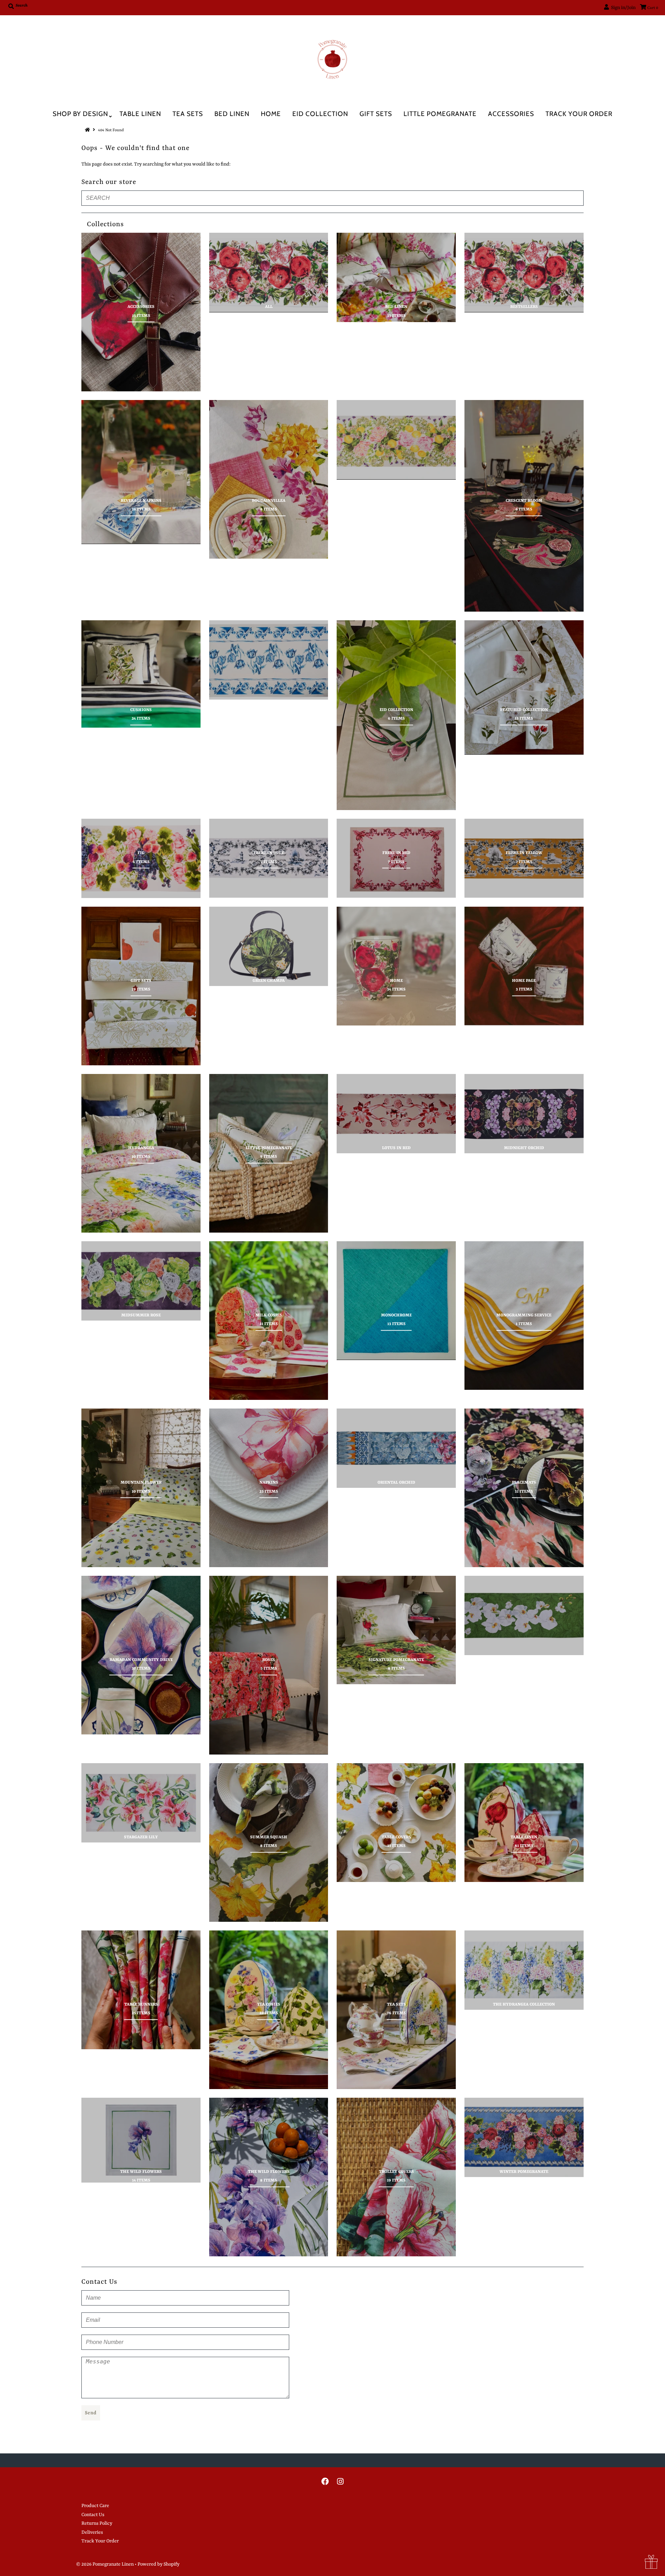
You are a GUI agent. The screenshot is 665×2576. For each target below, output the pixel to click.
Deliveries (92, 2532)
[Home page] (524, 966)
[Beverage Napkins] (141, 472)
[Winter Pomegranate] (524, 2137)
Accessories (511, 114)
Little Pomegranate (440, 114)
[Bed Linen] (396, 277)
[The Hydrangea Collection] (524, 1970)
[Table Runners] (141, 1990)
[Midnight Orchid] (524, 1114)
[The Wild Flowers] (141, 2140)
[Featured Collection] (524, 687)
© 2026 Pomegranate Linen (105, 2564)
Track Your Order (579, 114)
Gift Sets (376, 114)
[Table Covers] (396, 1823)
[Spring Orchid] (524, 1615)
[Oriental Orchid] (396, 1448)
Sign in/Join (622, 8)
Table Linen (140, 114)
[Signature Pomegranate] (396, 1630)
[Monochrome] (396, 1301)
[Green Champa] (269, 946)
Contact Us (93, 2515)
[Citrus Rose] (396, 440)
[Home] (396, 966)
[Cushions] (141, 674)
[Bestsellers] (524, 272)
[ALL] (269, 272)
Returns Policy (97, 2523)
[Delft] (269, 660)
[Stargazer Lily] (141, 1803)
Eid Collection (320, 114)
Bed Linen (232, 114)
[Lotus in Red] (396, 1114)
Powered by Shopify (158, 2564)
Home (271, 114)
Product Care (95, 2506)
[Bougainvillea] (269, 479)
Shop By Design (80, 114)
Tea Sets (188, 114)
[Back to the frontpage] (88, 130)
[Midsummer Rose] (141, 1281)
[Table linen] (524, 1823)
